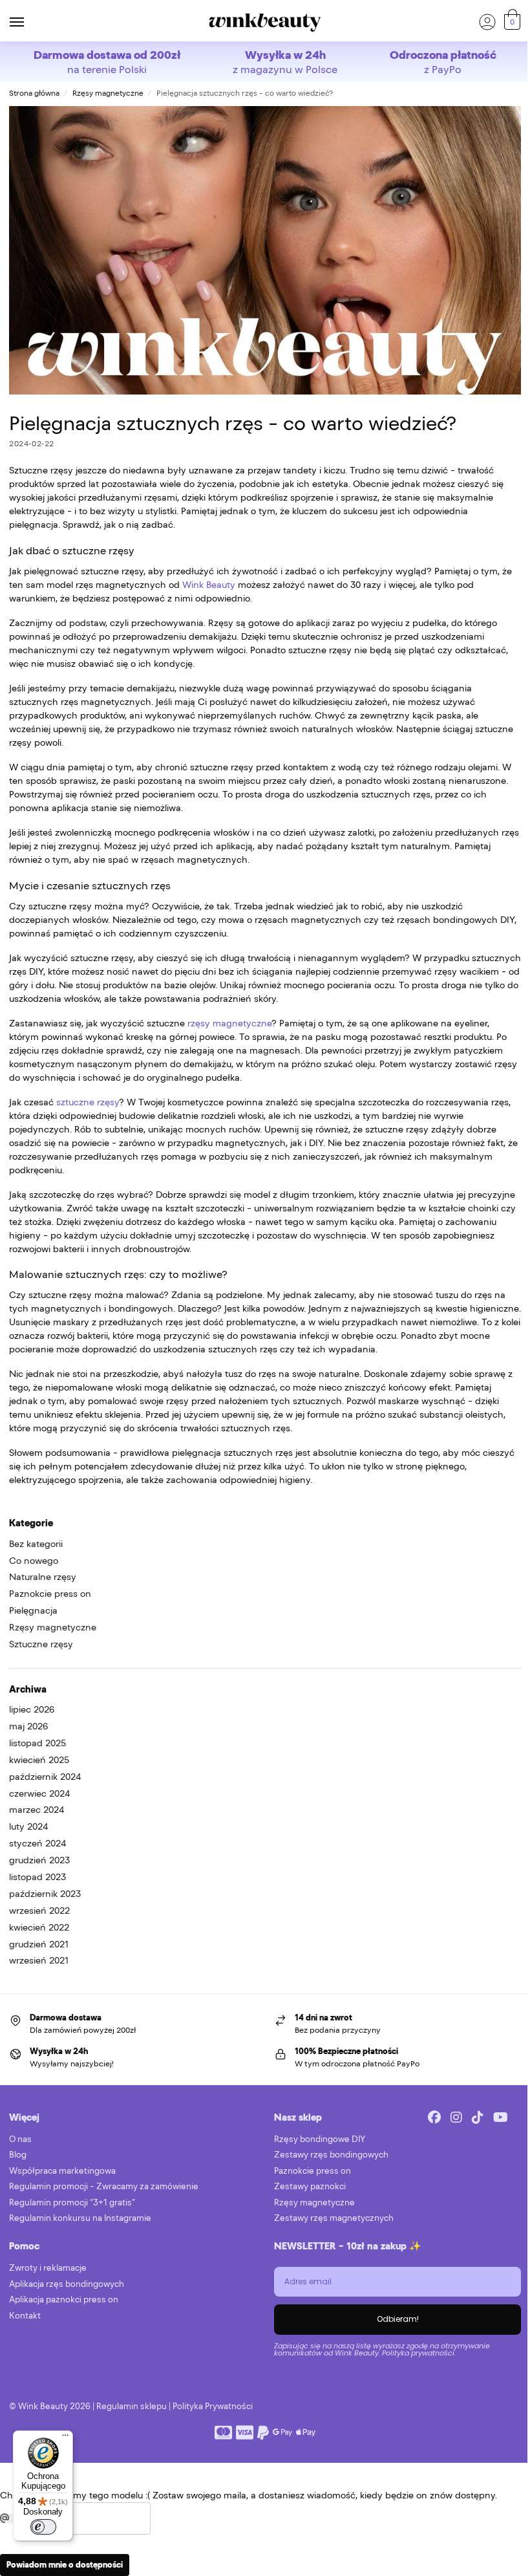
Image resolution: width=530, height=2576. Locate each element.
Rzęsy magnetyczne (108, 93)
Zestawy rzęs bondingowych (331, 2155)
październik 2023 (45, 1894)
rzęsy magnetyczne (228, 1023)
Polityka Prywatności (213, 2406)
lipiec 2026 (32, 1709)
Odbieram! (398, 2319)
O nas (20, 2139)
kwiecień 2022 (39, 1927)
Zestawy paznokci (310, 2186)
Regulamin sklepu (132, 2406)
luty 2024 (28, 1826)
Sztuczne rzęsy (41, 1644)
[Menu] (29, 23)
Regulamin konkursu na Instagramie (80, 2218)
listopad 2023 (37, 1877)
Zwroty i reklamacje (48, 2268)
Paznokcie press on (50, 1594)
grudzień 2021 (39, 1944)
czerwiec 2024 (39, 1793)
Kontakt (25, 2316)
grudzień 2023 (39, 1860)
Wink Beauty (209, 585)
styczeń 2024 (37, 1843)
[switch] (43, 2527)
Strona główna (34, 93)
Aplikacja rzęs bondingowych (67, 2284)
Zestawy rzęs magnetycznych (334, 2218)
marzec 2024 (37, 1810)
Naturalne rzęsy (43, 1577)
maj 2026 (28, 1726)
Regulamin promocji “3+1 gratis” (72, 2203)
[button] (511, 22)
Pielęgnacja (33, 1610)
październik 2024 (45, 1777)
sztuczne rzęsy (88, 1102)
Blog (18, 2155)
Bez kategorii (36, 1544)
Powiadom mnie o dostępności (65, 2565)
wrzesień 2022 (39, 1910)
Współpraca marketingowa (62, 2171)
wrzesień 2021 (39, 1960)
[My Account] (487, 23)
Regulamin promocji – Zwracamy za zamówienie (104, 2186)
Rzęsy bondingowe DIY (320, 2139)
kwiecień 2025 (39, 1760)
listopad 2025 (37, 1743)
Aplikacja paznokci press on (64, 2300)
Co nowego (34, 1561)
